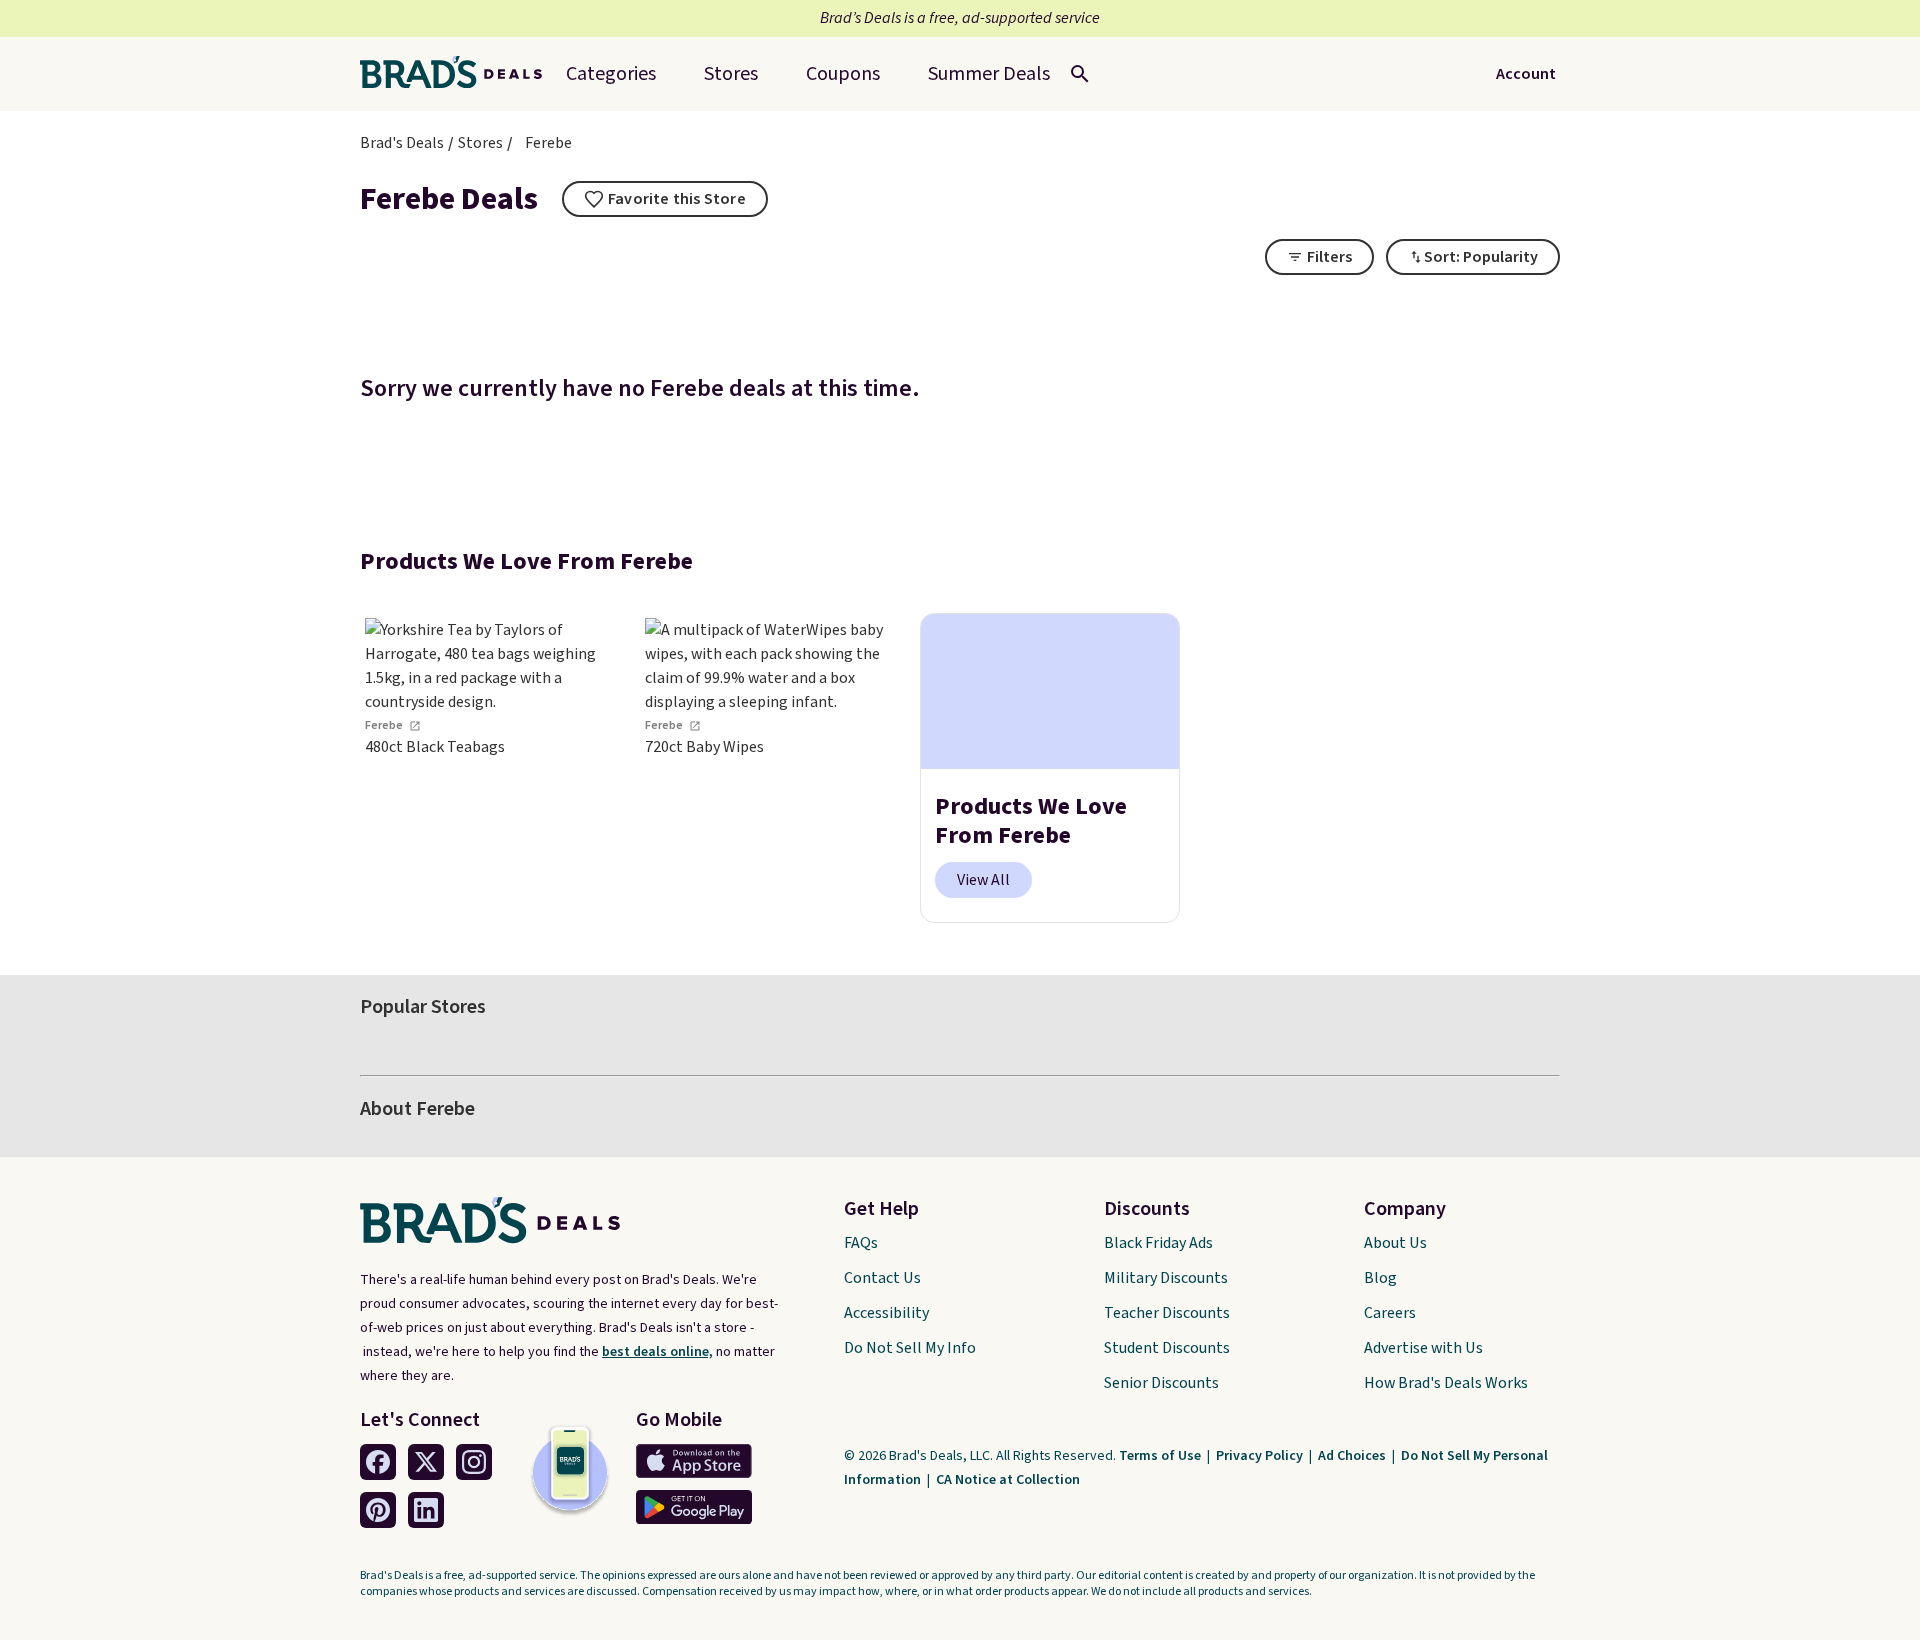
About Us (1395, 1243)
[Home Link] (459, 74)
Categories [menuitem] (611, 74)
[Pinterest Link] (378, 1510)
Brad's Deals (402, 143)
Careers (1390, 1313)
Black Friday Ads (1158, 1243)
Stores (480, 143)
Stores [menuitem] (731, 74)
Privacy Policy (1261, 1456)
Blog (1380, 1278)
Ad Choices (1353, 1456)
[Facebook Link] (378, 1462)
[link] (490, 768)
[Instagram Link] (474, 1462)
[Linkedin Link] (426, 1510)
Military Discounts (1166, 1278)
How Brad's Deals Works (1446, 1383)
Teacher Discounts (1167, 1313)
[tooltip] (665, 199)
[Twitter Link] (426, 1462)
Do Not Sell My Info (910, 1348)
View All (983, 880)
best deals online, (657, 1352)
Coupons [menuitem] (843, 74)
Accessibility (886, 1313)
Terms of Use (1161, 1456)
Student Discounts (1167, 1348)
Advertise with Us (1423, 1348)
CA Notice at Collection (1008, 1480)
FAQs (861, 1243)
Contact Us (882, 1278)
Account (1526, 74)
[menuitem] (989, 74)
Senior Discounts (1161, 1383)
